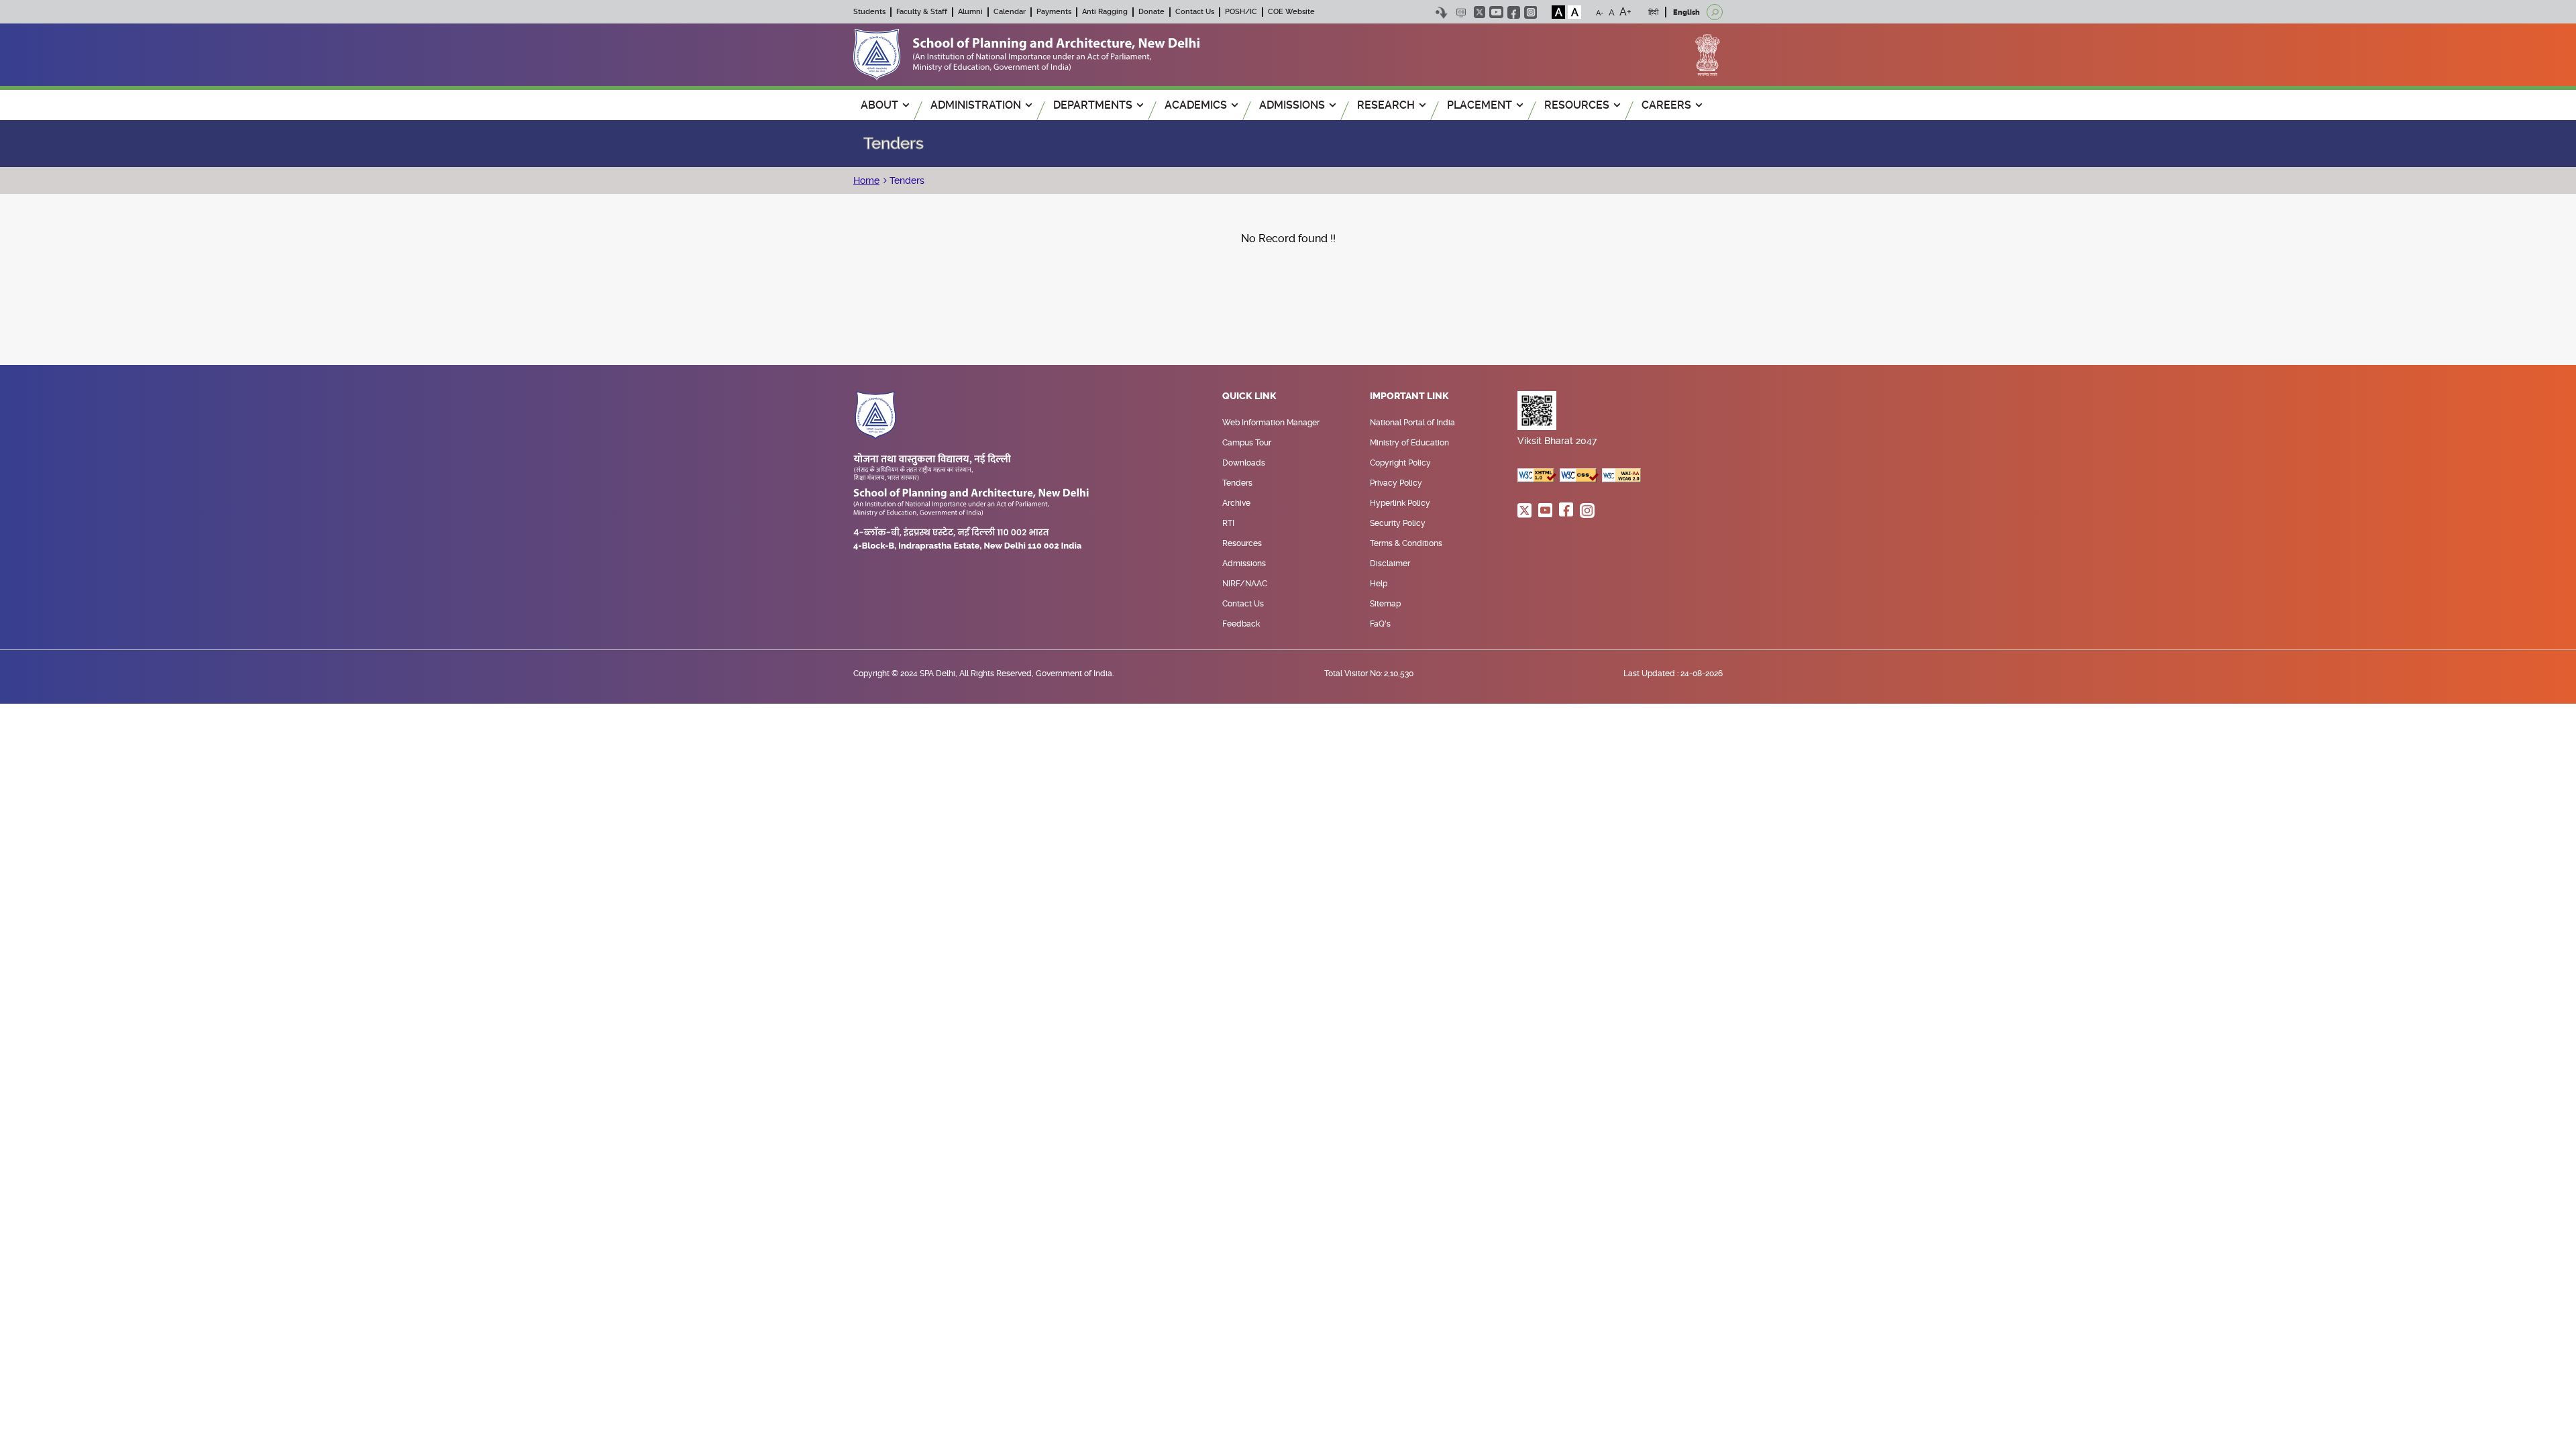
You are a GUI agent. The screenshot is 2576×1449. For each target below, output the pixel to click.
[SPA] (1026, 54)
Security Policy (1398, 523)
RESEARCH (1386, 105)
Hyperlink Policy (1400, 503)
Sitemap (1385, 604)
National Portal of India (1412, 423)
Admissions (1244, 563)
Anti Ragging (1105, 12)
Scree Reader (1461, 12)
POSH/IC (1241, 12)
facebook (1514, 12)
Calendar (1010, 12)
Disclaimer (1390, 563)
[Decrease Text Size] (1600, 12)
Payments (1054, 12)
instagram (1531, 12)
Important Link (1409, 396)
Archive (1236, 503)
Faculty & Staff (922, 12)
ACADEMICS (1196, 105)
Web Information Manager (1271, 423)
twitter (1480, 12)
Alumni (970, 12)
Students (869, 12)
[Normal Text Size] (1612, 12)
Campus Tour (1247, 443)
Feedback (1241, 624)
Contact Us (1195, 12)
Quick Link (1249, 396)
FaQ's (1380, 624)
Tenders (906, 180)
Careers (1666, 105)
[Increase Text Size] (1625, 12)
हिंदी (1653, 12)
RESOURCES (1577, 105)
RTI (1228, 523)
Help (1379, 584)
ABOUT (879, 105)
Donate (1151, 12)
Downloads (1244, 463)
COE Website (1291, 12)
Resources (1242, 543)
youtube (1496, 12)
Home (866, 180)
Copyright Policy (1400, 463)
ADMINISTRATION (976, 105)
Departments (1093, 105)
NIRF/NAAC (1245, 584)
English (1686, 12)
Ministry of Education (1409, 443)
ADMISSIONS (1292, 105)
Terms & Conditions (1406, 543)
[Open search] (1715, 12)
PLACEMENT (1480, 105)
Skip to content (1441, 12)
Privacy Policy (1396, 483)
